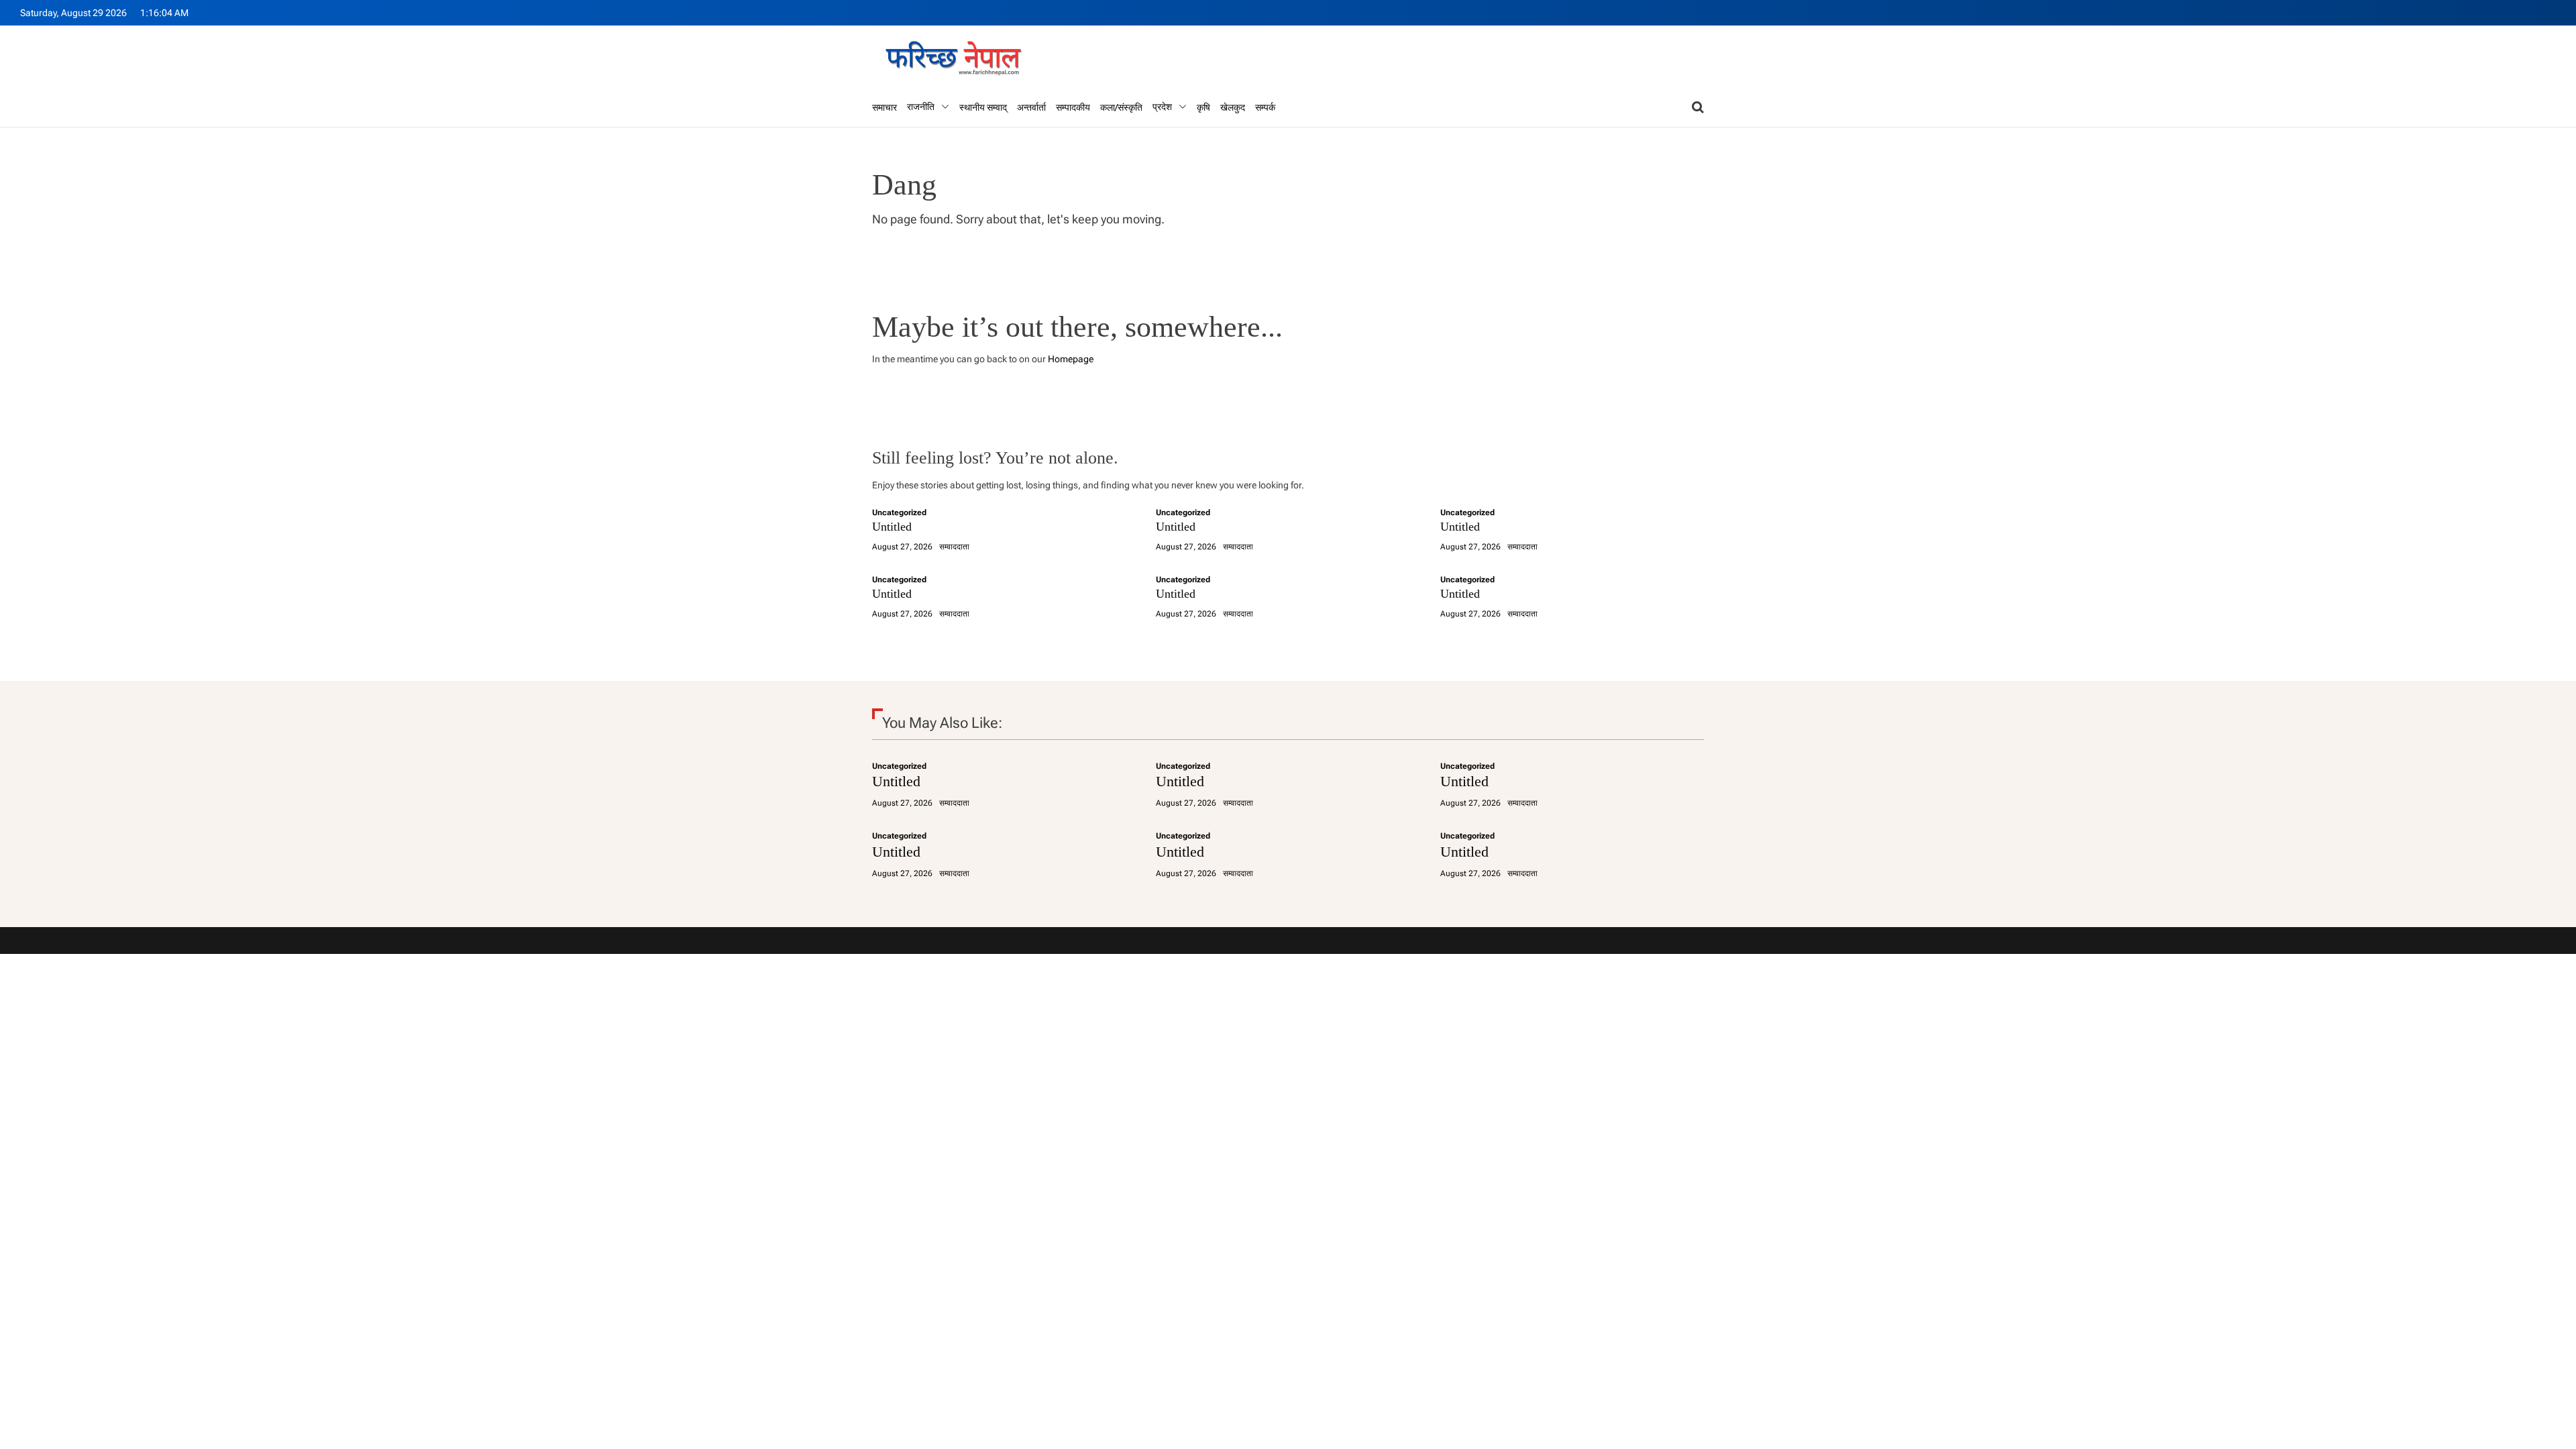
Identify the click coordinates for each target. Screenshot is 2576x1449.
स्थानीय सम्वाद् (983, 107)
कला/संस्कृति (1121, 107)
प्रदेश (1162, 107)
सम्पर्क (1265, 107)
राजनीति (921, 107)
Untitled (892, 527)
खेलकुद (1233, 107)
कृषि (1203, 107)
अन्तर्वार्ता (1031, 107)
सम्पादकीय (1073, 107)
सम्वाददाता (954, 547)
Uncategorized (899, 513)
